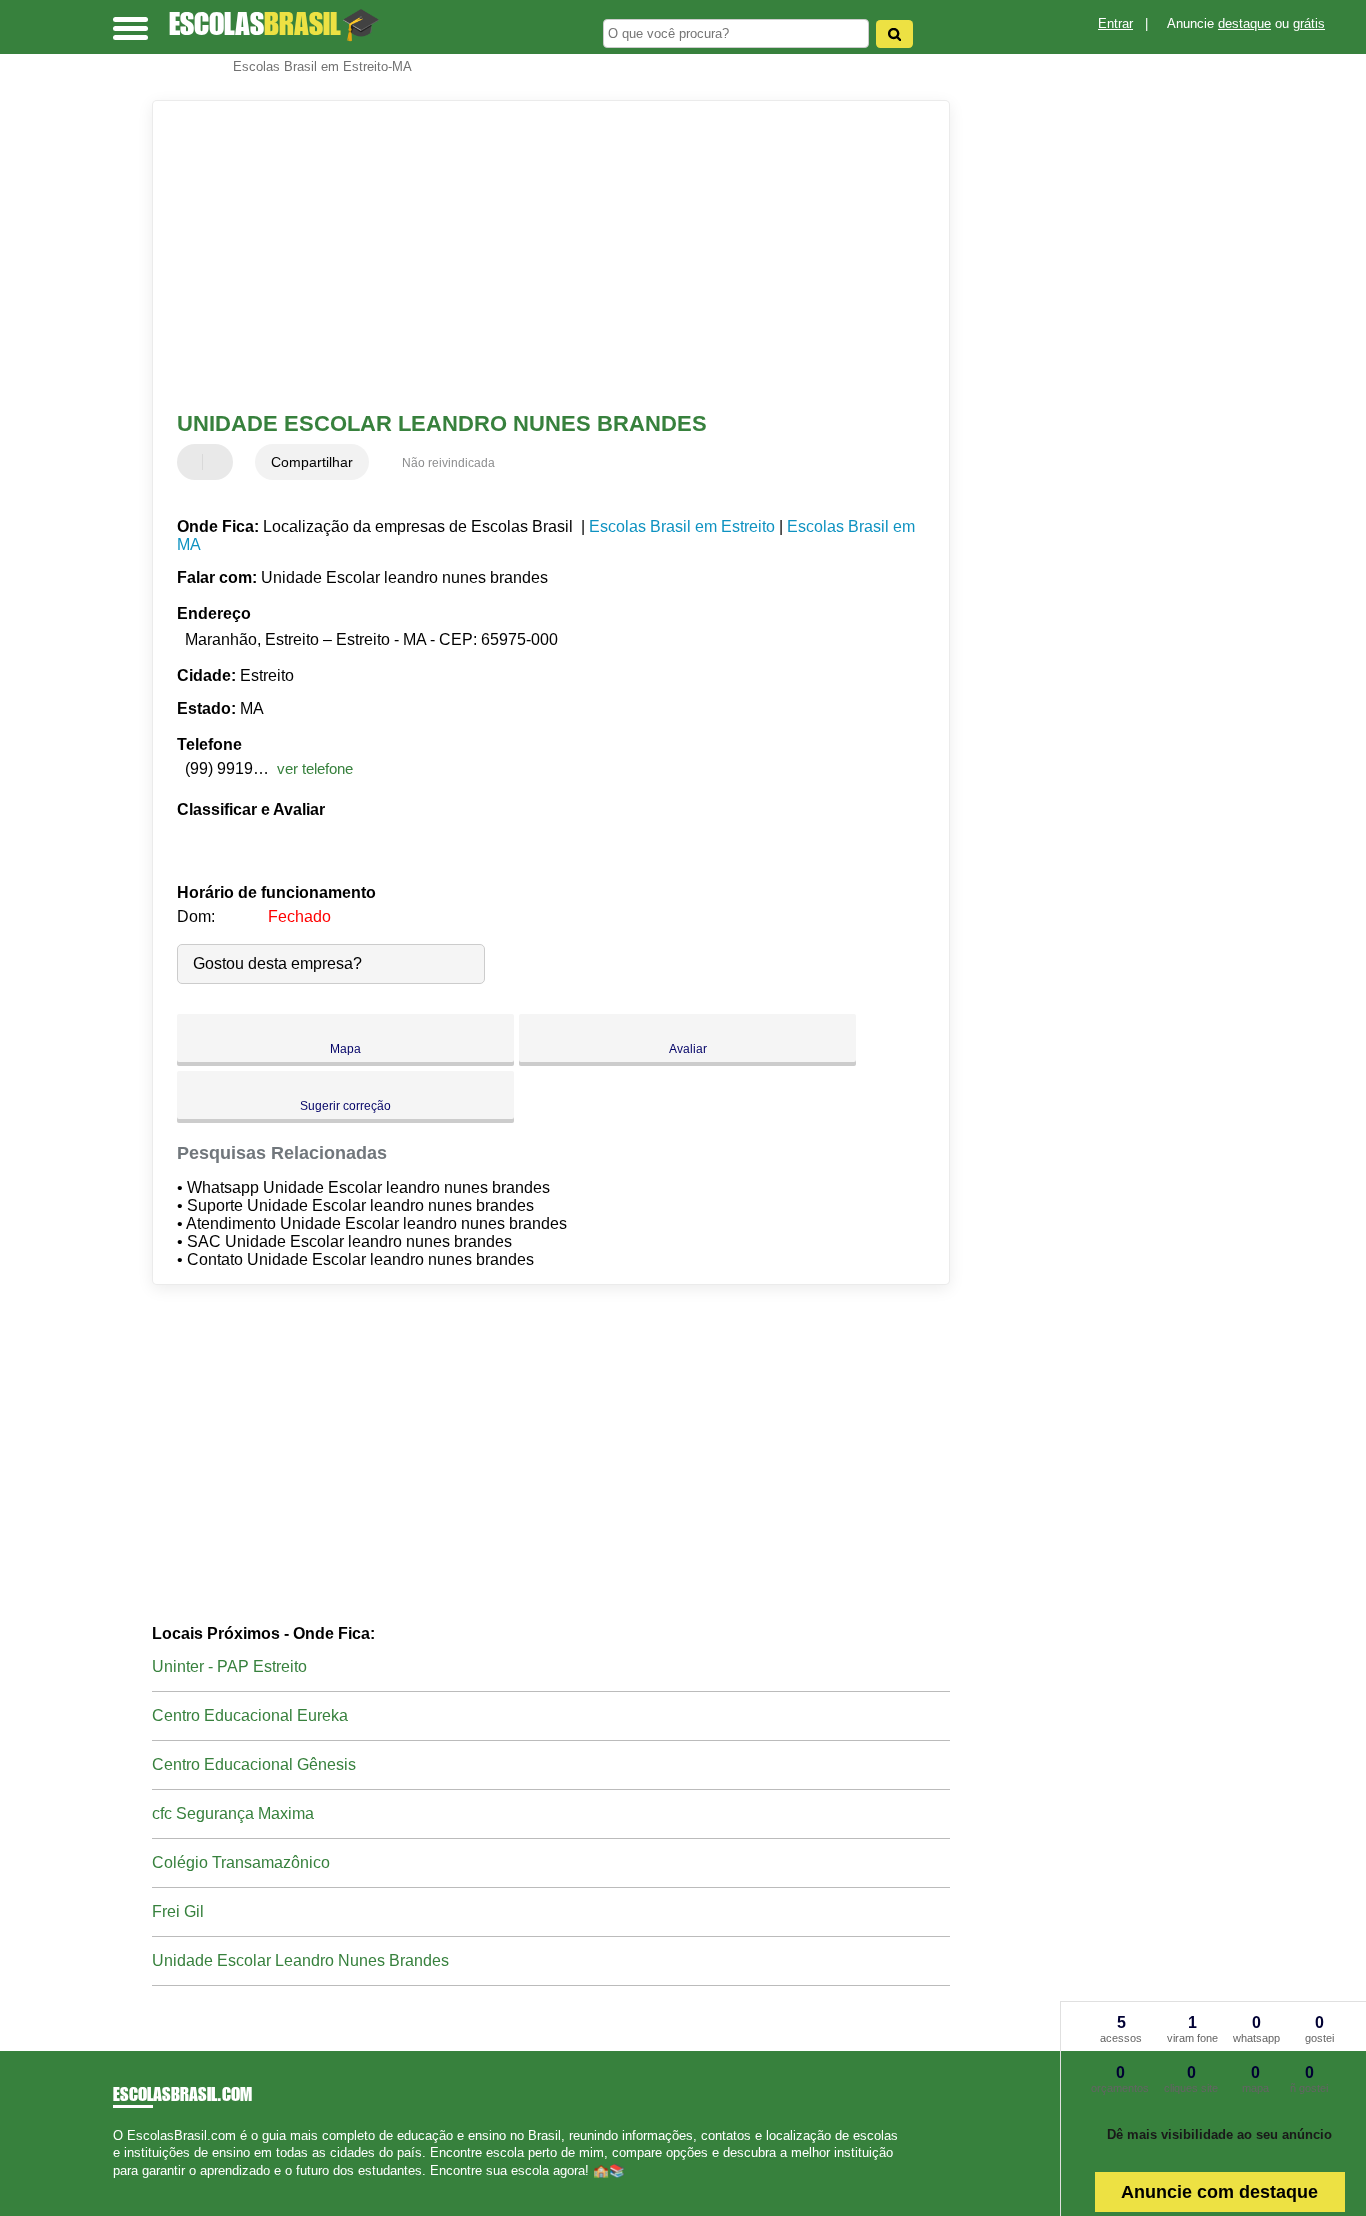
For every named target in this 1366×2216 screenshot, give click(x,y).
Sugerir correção (345, 1106)
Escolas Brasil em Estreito (682, 526)
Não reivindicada (448, 463)
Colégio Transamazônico (241, 1862)
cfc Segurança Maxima (233, 1813)
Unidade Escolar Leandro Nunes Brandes (300, 1960)
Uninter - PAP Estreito (229, 1666)
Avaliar (688, 1049)
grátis (1309, 23)
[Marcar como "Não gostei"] (220, 462)
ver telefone (315, 768)
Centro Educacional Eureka (250, 1715)
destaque (1244, 23)
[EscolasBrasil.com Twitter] (126, 2187)
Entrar (1115, 23)
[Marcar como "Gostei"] (195, 462)
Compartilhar (312, 462)
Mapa (345, 1049)
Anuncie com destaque (1219, 2192)
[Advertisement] (537, 256)
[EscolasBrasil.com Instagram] (135, 2187)
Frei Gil (178, 1911)
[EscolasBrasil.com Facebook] (117, 2187)
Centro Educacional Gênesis (254, 1764)
